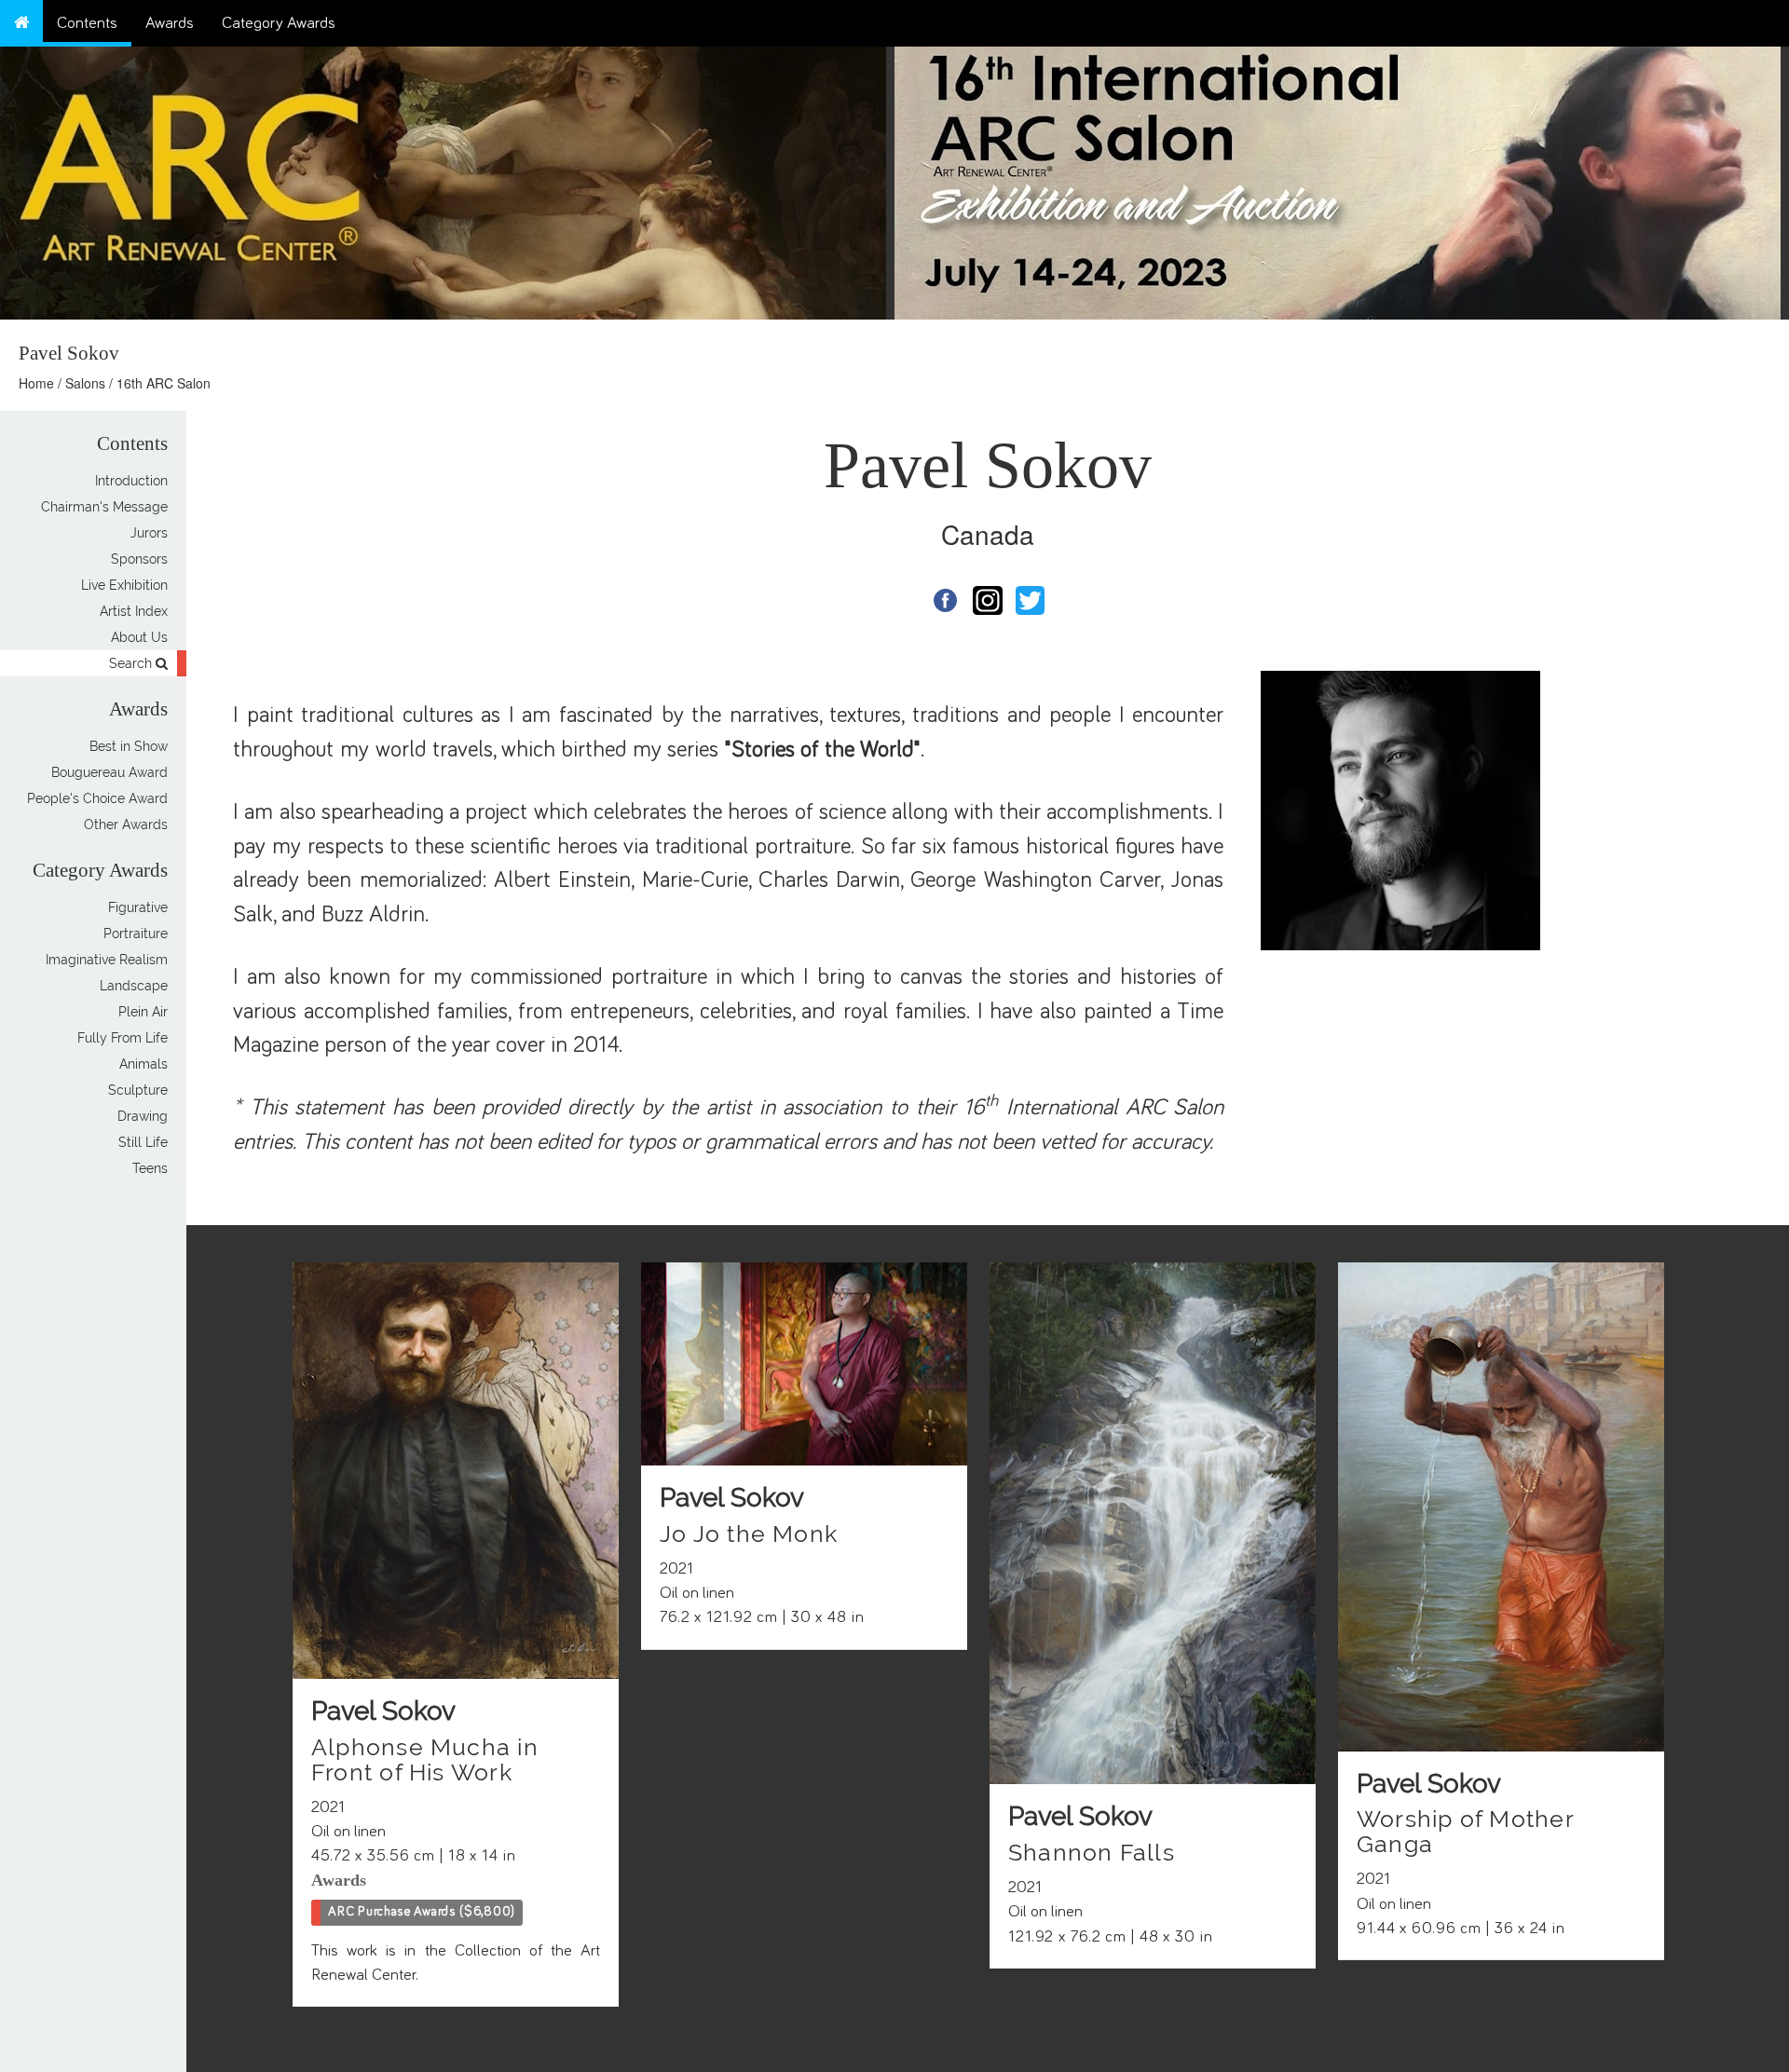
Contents (87, 23)
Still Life (143, 1142)
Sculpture (138, 1090)
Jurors (149, 533)
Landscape (134, 986)
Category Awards (279, 23)
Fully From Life (123, 1038)
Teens (150, 1168)
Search (132, 663)
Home (36, 383)
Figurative (138, 907)
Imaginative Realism (107, 960)
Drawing (143, 1116)
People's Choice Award (97, 798)
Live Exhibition (124, 585)
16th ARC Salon (164, 383)
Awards (170, 23)
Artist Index (134, 611)
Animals (143, 1064)
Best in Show (129, 746)
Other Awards (126, 825)
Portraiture (136, 934)
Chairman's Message (104, 507)
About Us (139, 637)
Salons (85, 383)
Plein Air (143, 1012)
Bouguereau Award (109, 772)
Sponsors (139, 559)
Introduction (131, 481)
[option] (1342, 178)
